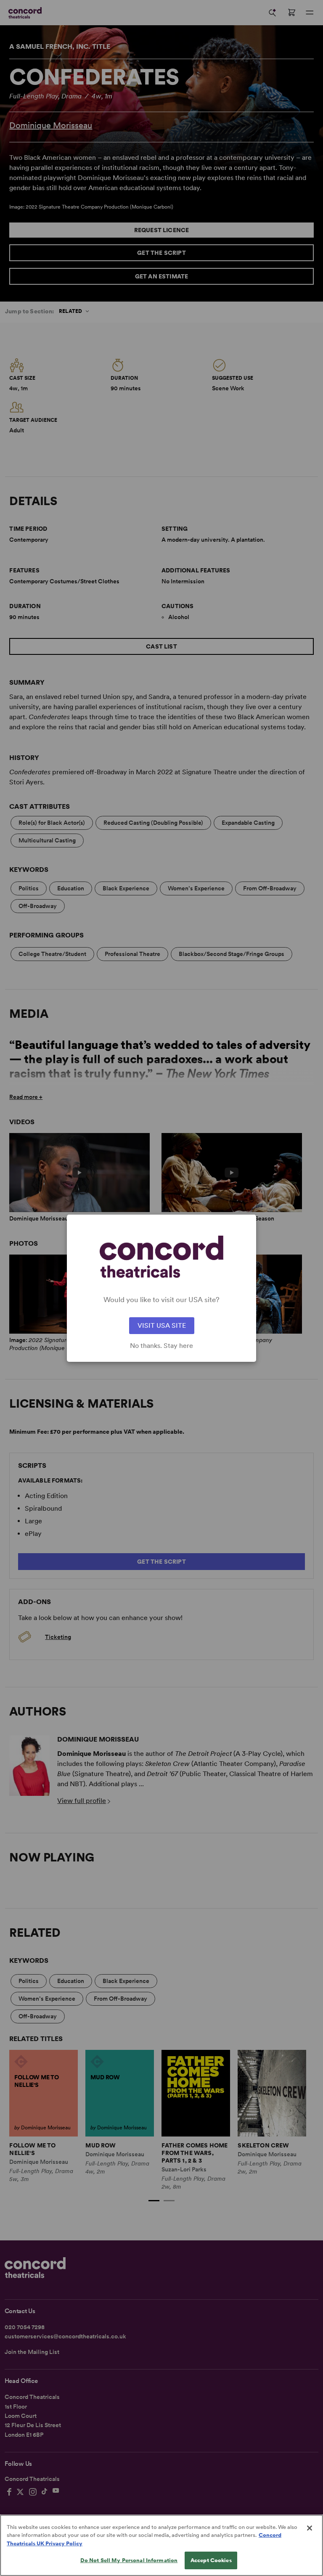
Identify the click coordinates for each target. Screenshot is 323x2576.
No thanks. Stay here (161, 1346)
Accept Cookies (211, 2560)
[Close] (310, 2528)
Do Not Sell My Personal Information (129, 2560)
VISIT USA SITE (162, 1325)
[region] (161, 2545)
